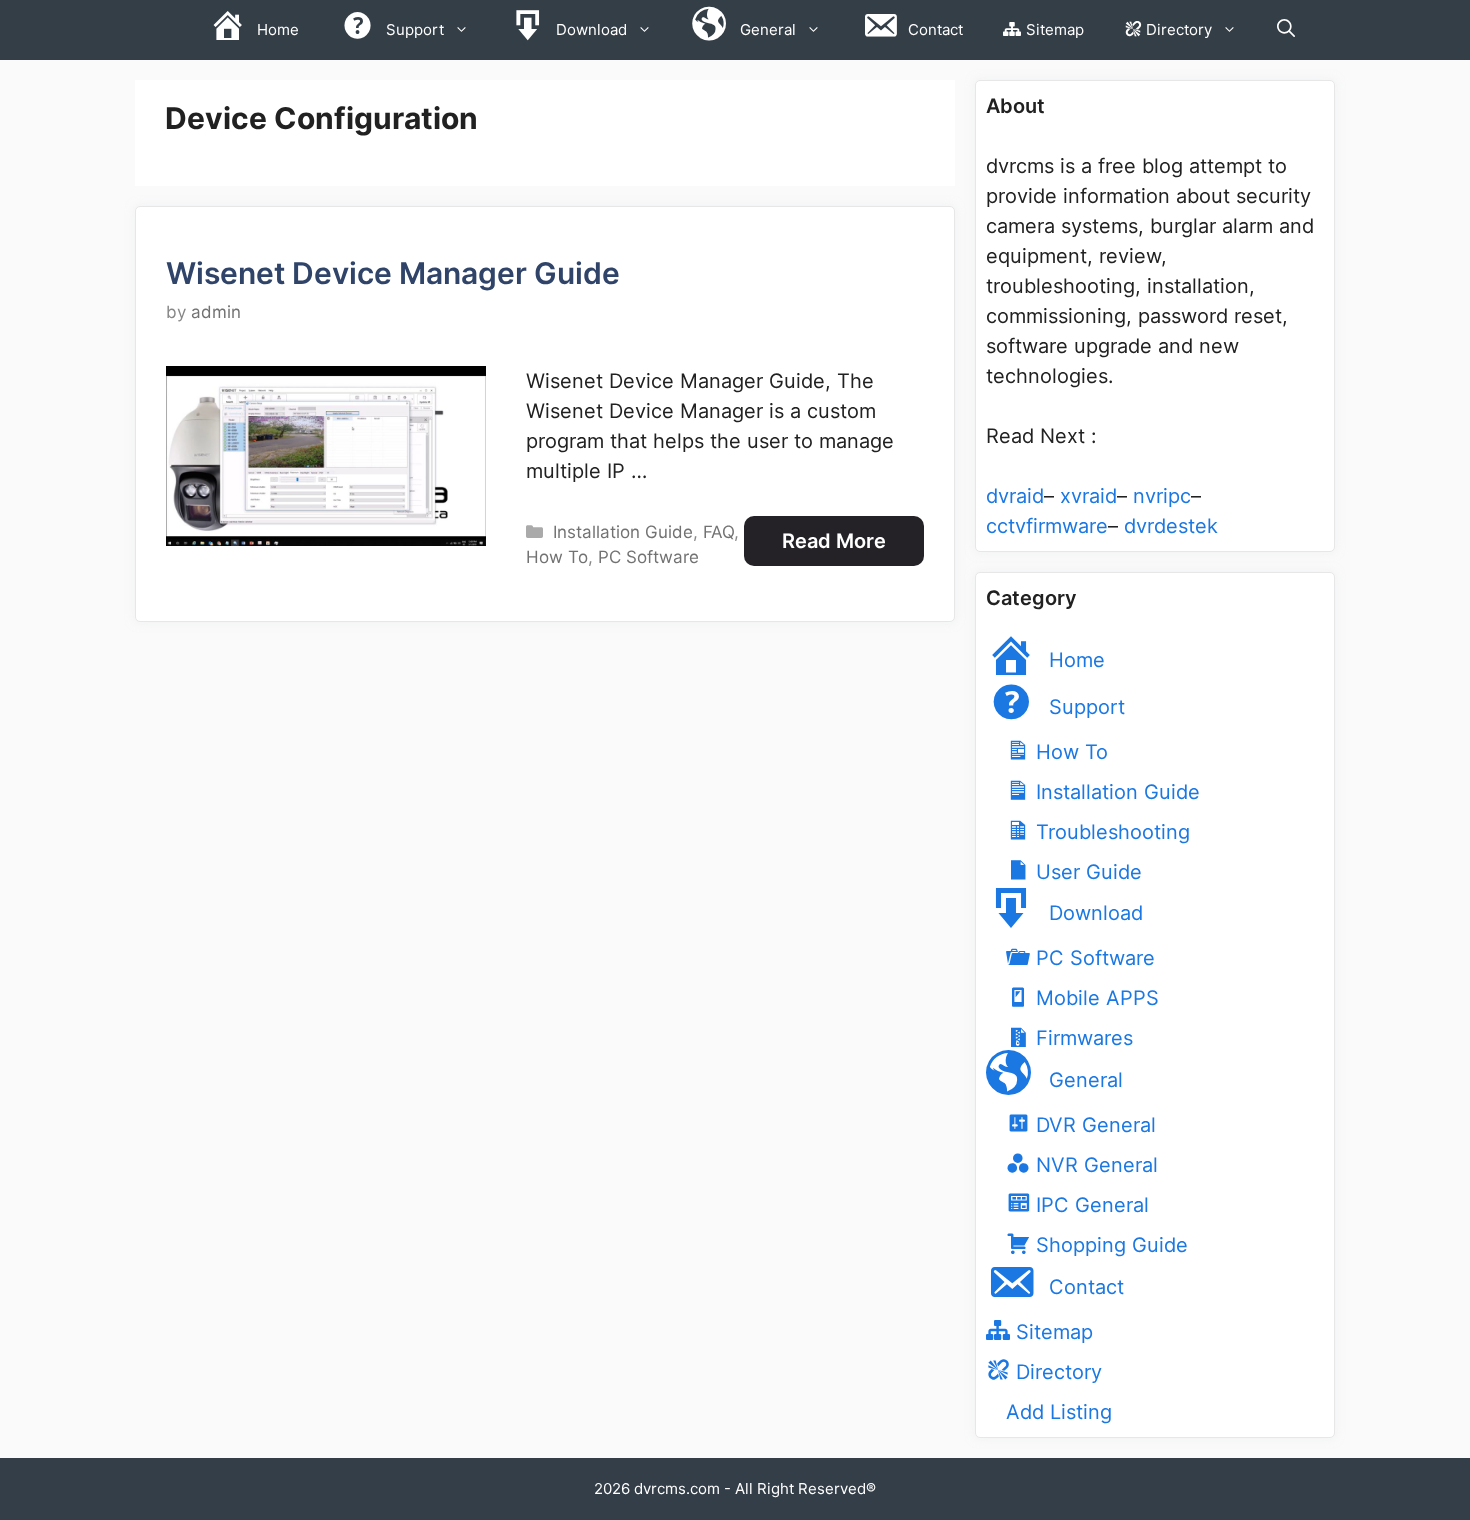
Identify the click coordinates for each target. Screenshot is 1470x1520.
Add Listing (1059, 1412)
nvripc (1162, 496)
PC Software (648, 557)
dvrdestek (1171, 526)
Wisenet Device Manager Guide (393, 273)
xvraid (1088, 496)
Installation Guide (623, 532)
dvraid (1015, 496)
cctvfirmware (1047, 526)
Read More (834, 541)
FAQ (718, 532)
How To (557, 557)
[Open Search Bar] (1286, 30)
